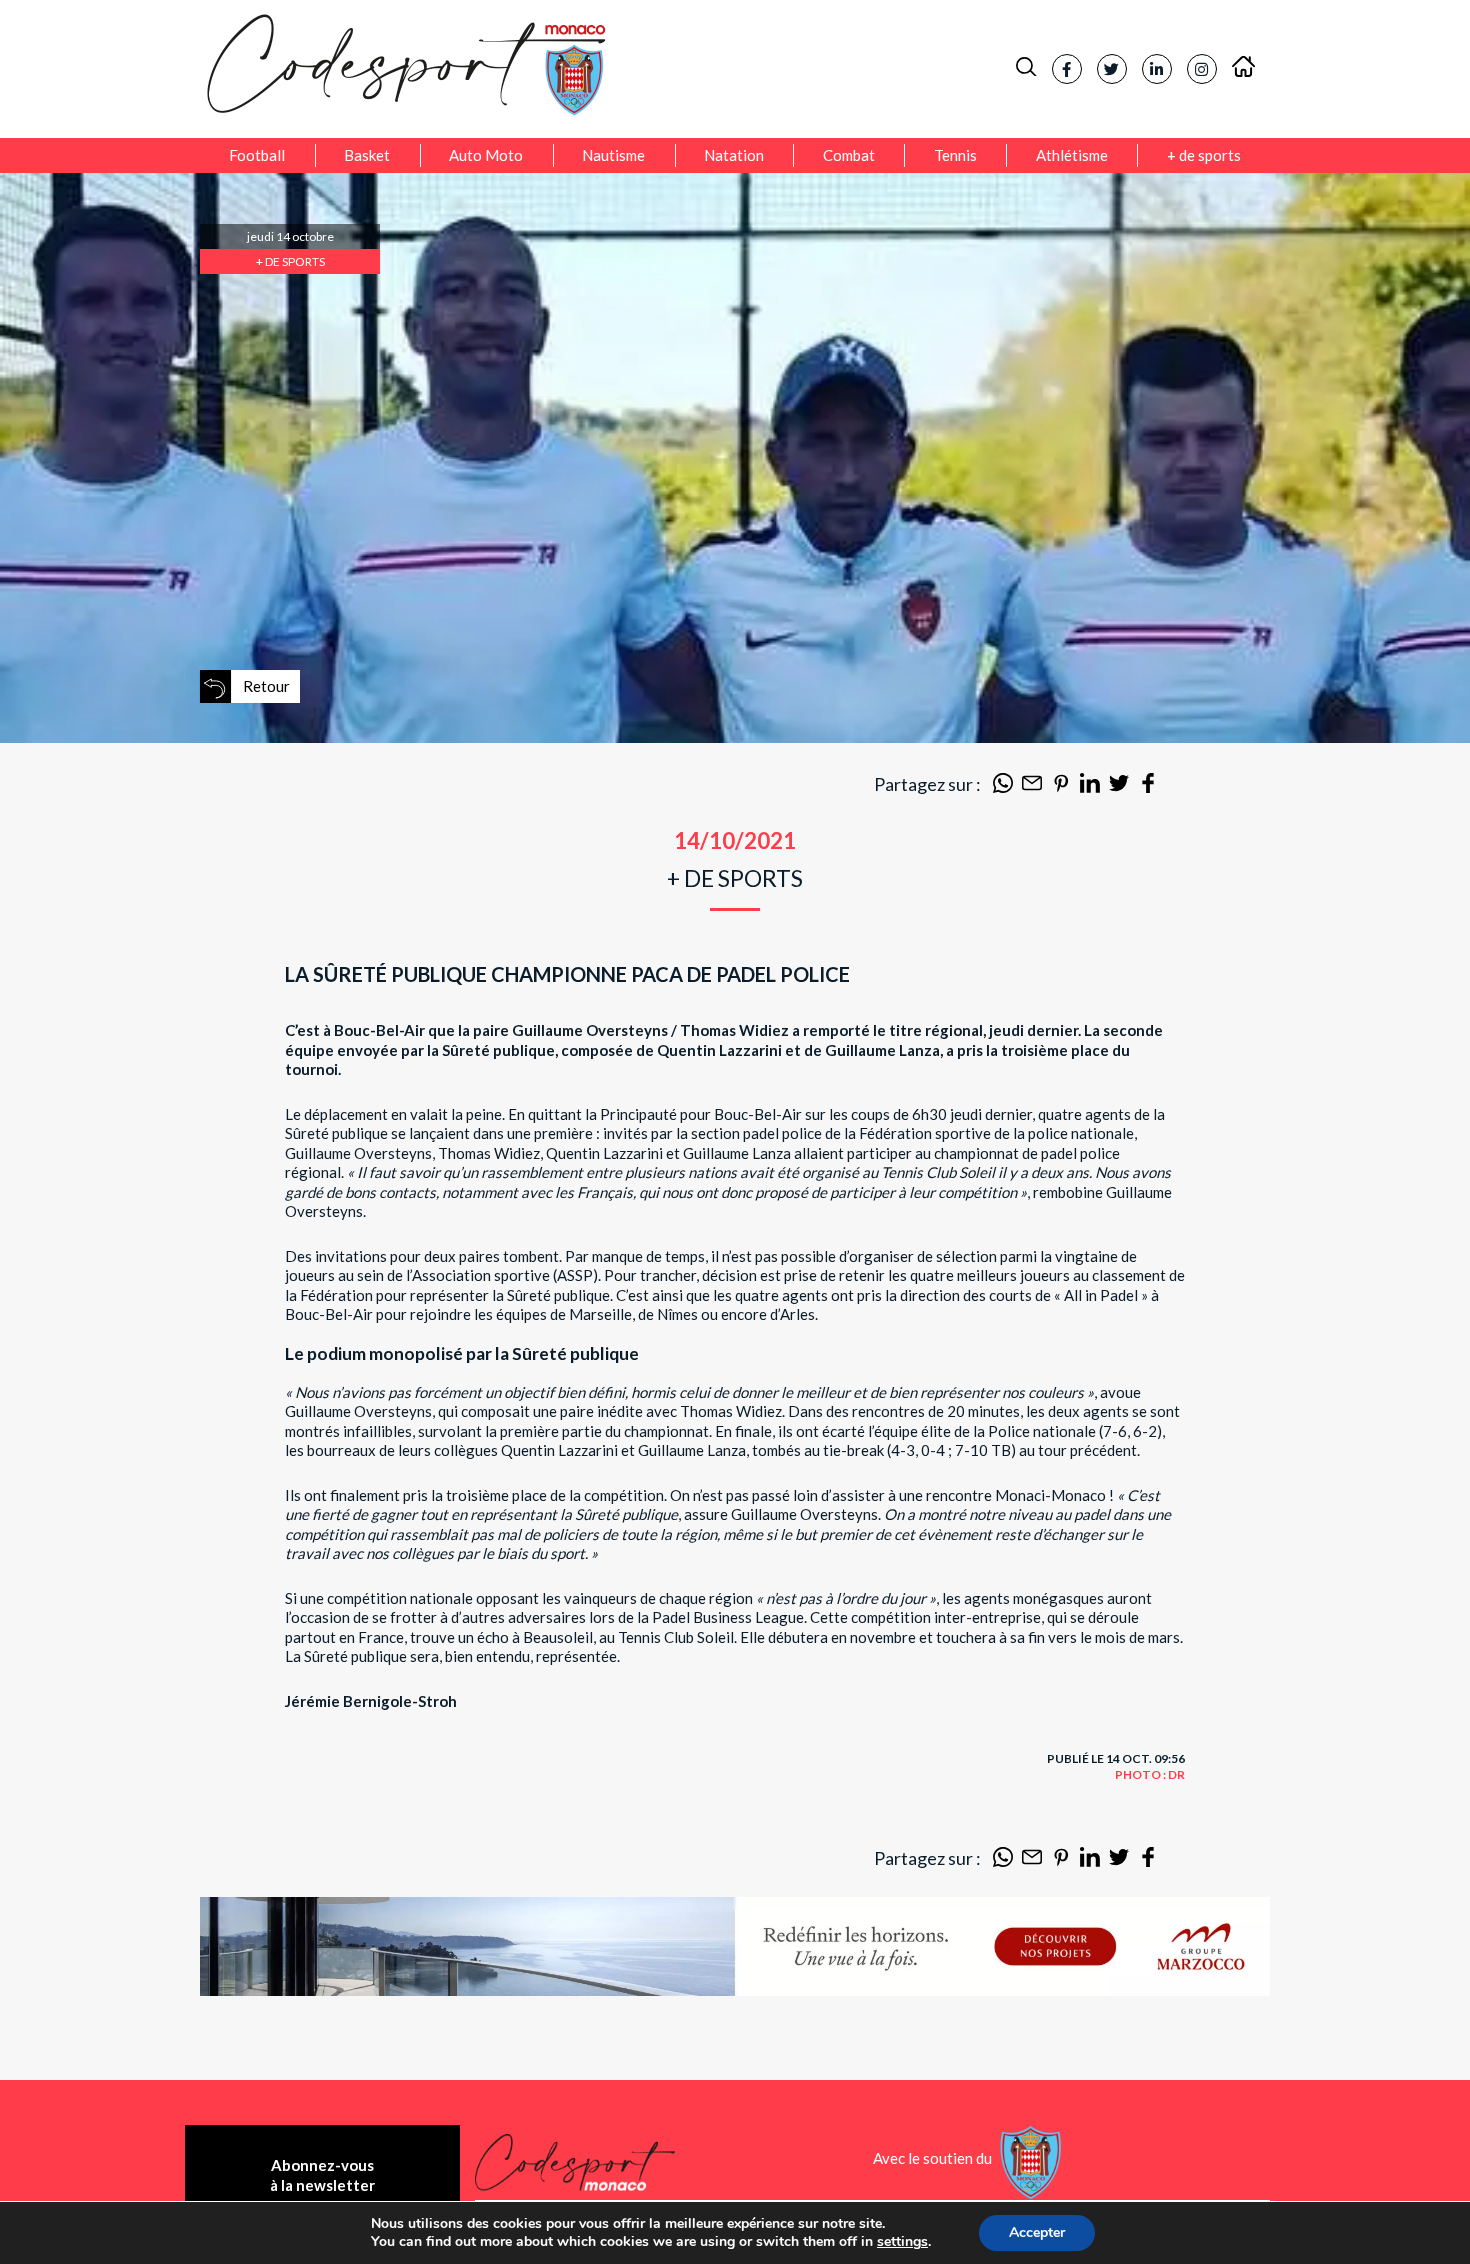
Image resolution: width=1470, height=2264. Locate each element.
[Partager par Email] (1032, 787)
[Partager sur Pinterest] (1061, 787)
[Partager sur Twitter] (1119, 787)
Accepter (1037, 2232)
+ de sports (1204, 155)
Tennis (955, 155)
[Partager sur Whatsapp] (1003, 787)
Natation (734, 155)
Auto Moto (486, 155)
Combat (849, 155)
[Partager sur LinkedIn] (1090, 787)
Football (257, 155)
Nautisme (613, 155)
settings (902, 2242)
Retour (266, 686)
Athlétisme (1072, 155)
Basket (367, 155)
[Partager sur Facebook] (1148, 787)
